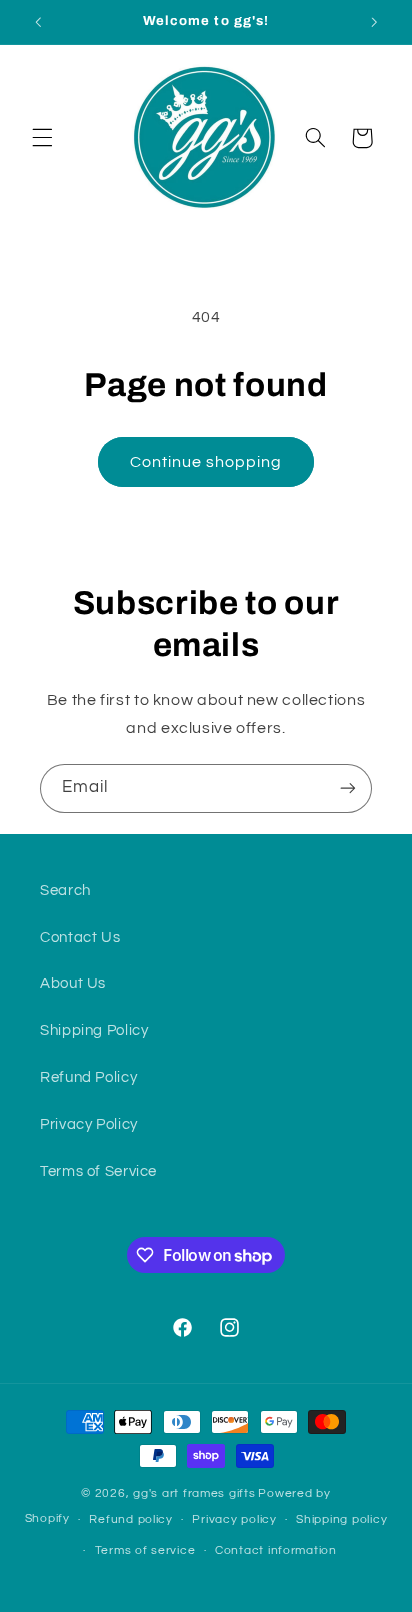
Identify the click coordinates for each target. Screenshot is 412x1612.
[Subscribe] (348, 788)
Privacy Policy (89, 1124)
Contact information (276, 1550)
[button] (42, 138)
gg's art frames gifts (194, 1493)
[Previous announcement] (38, 22)
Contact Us (80, 937)
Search (65, 890)
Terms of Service (98, 1171)
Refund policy (131, 1519)
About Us (73, 983)
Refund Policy (88, 1077)
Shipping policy (341, 1519)
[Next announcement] (374, 22)
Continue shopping (206, 462)
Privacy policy (234, 1519)
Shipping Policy (94, 1030)
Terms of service (145, 1550)
